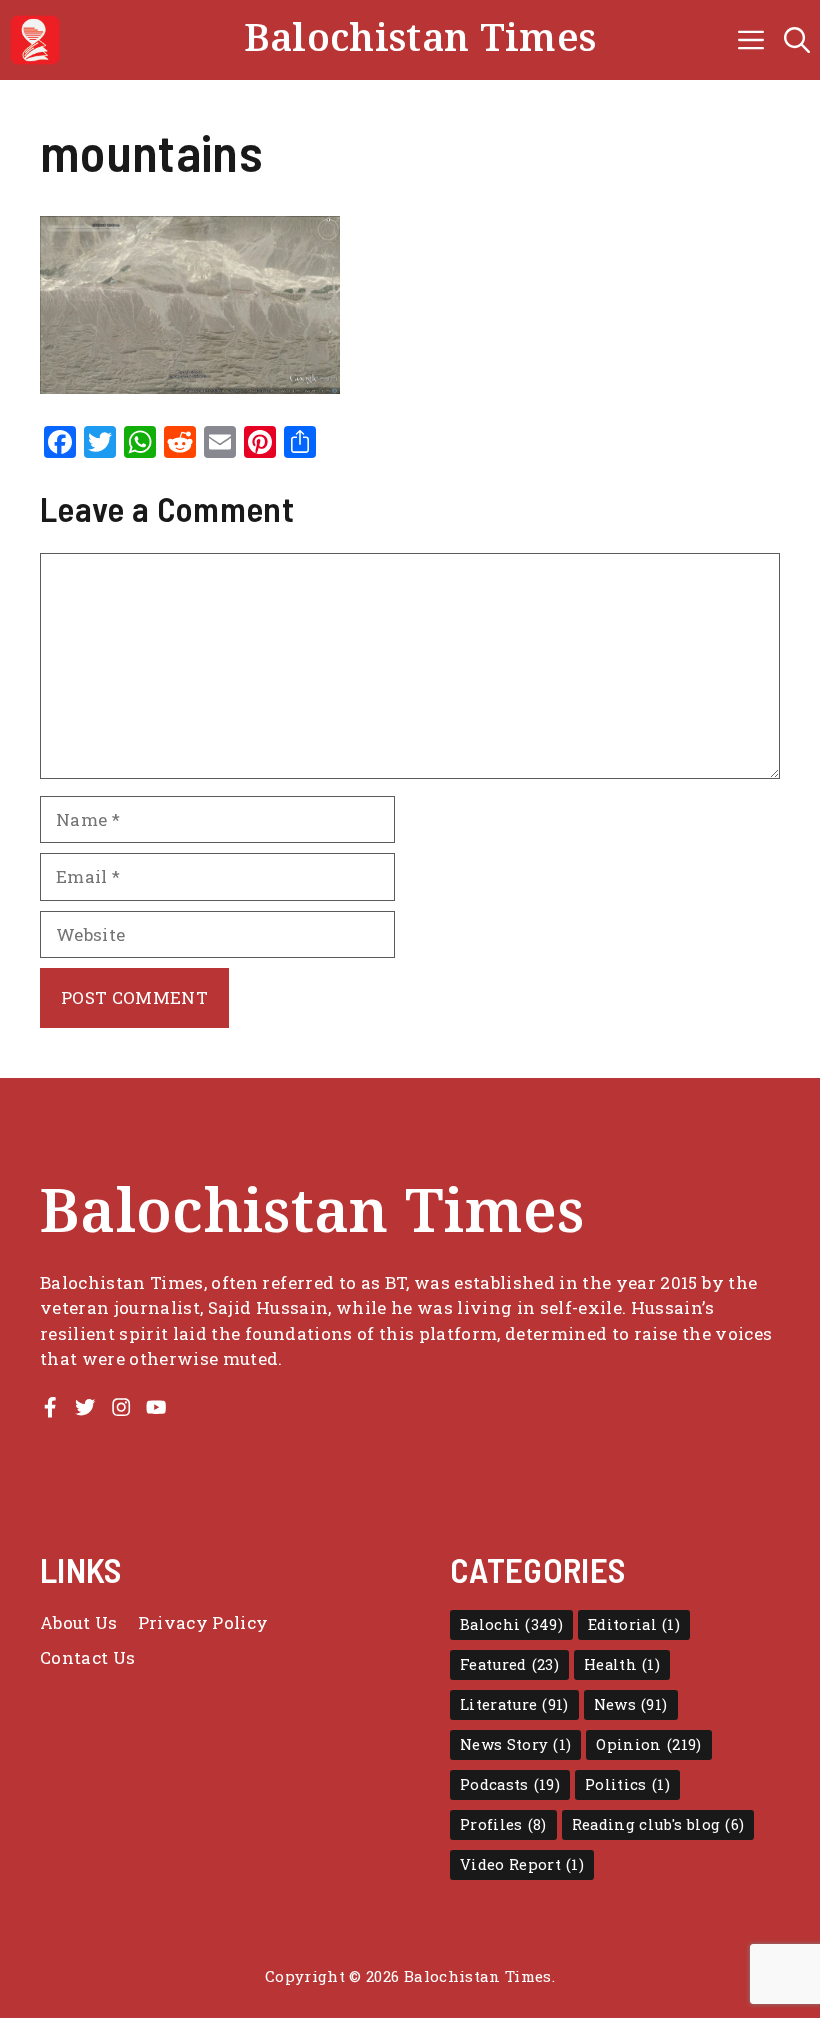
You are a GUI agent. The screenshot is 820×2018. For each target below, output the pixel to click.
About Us (79, 1622)
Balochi (511, 1624)
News (631, 1704)
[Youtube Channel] (156, 1407)
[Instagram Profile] (121, 1407)
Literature (514, 1704)
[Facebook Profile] (50, 1407)
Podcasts (510, 1784)
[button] (797, 40)
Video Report (522, 1864)
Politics (627, 1784)
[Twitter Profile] (85, 1407)
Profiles (503, 1824)
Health (622, 1664)
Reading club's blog (658, 1824)
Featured (509, 1664)
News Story (515, 1744)
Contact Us (87, 1657)
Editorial (634, 1624)
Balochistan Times (420, 39)
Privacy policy (203, 1622)
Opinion (648, 1744)
